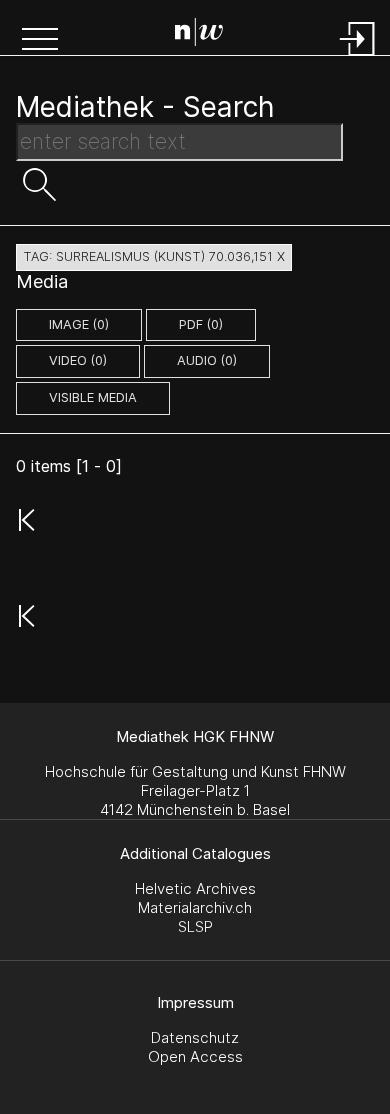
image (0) (79, 324)
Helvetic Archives (195, 888)
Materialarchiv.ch (195, 907)
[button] (40, 41)
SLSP (195, 926)
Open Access (195, 1056)
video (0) (78, 360)
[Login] (358, 57)
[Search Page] (199, 35)
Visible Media (93, 397)
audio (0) (207, 360)
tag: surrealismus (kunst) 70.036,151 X (154, 256)
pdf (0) (201, 324)
